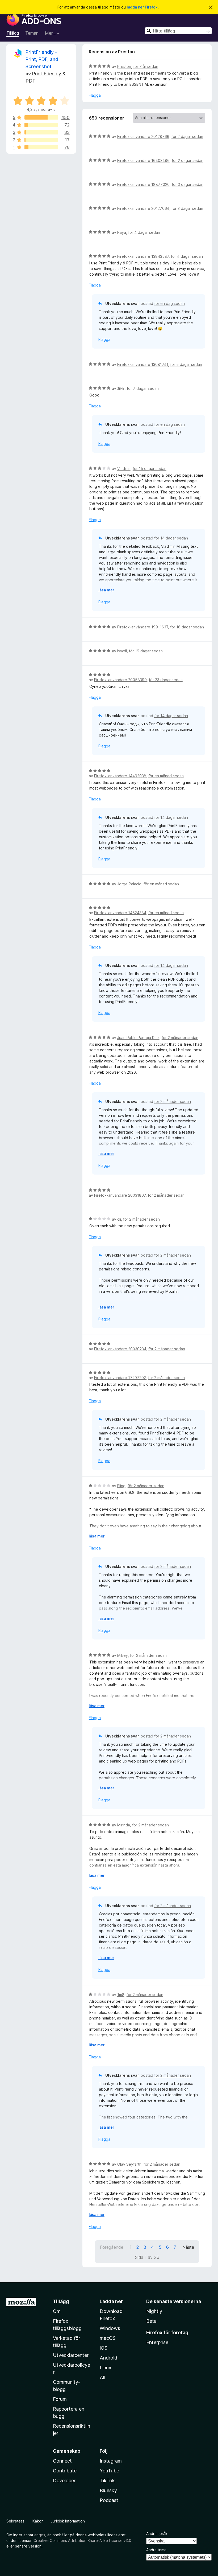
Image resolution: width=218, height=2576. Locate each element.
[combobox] (178, 31)
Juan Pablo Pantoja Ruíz (138, 1038)
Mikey (123, 1655)
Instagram (111, 2461)
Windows (110, 2328)
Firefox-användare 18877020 (143, 184)
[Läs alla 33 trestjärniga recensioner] (41, 132)
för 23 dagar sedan (166, 680)
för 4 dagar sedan (144, 232)
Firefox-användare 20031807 (120, 1195)
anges (40, 2535)
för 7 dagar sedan (143, 388)
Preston (124, 66)
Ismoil (122, 651)
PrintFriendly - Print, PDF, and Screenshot (42, 59)
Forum (60, 2399)
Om (57, 2311)
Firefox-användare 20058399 (120, 680)
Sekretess (15, 2521)
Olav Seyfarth (129, 2164)
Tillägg (13, 33)
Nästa (188, 2247)
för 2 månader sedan (180, 1038)
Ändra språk (157, 2534)
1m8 (121, 1995)
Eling (121, 1486)
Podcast (109, 2500)
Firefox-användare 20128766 (143, 136)
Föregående (112, 2247)
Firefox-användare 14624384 (120, 913)
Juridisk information (68, 2521)
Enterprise (157, 2342)
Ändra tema (156, 2550)
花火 (121, 388)
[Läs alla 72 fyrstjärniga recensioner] (41, 125)
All (102, 2377)
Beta (151, 2321)
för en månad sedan (166, 776)
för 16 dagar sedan (187, 627)
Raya (122, 232)
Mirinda (124, 1825)
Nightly (154, 2311)
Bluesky (108, 2490)
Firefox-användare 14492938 (120, 776)
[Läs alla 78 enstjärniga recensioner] (41, 147)
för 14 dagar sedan (171, 538)
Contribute (65, 2471)
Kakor (38, 2521)
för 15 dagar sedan (150, 469)
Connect (62, 2461)
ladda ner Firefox (142, 7)
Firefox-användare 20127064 (143, 208)
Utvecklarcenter (71, 2355)
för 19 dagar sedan (146, 651)
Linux (106, 2368)
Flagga (95, 95)
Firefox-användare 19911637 (143, 627)
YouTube (109, 2471)
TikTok (107, 2481)
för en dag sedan (169, 303)
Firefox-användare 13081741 (143, 364)
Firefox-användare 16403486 (143, 160)
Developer (64, 2481)
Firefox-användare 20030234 (120, 1349)
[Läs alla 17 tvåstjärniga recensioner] (41, 140)
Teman (32, 33)
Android (108, 2358)
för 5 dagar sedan (186, 364)
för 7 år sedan (146, 66)
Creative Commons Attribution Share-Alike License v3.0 (82, 2540)
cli (119, 1219)
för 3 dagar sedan (188, 184)
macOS (108, 2338)
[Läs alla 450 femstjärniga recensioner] (41, 117)
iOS (104, 2348)
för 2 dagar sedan (187, 136)
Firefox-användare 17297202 (120, 1378)
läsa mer (106, 590)
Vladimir (124, 469)
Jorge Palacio (129, 884)
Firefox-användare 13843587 (143, 256)
